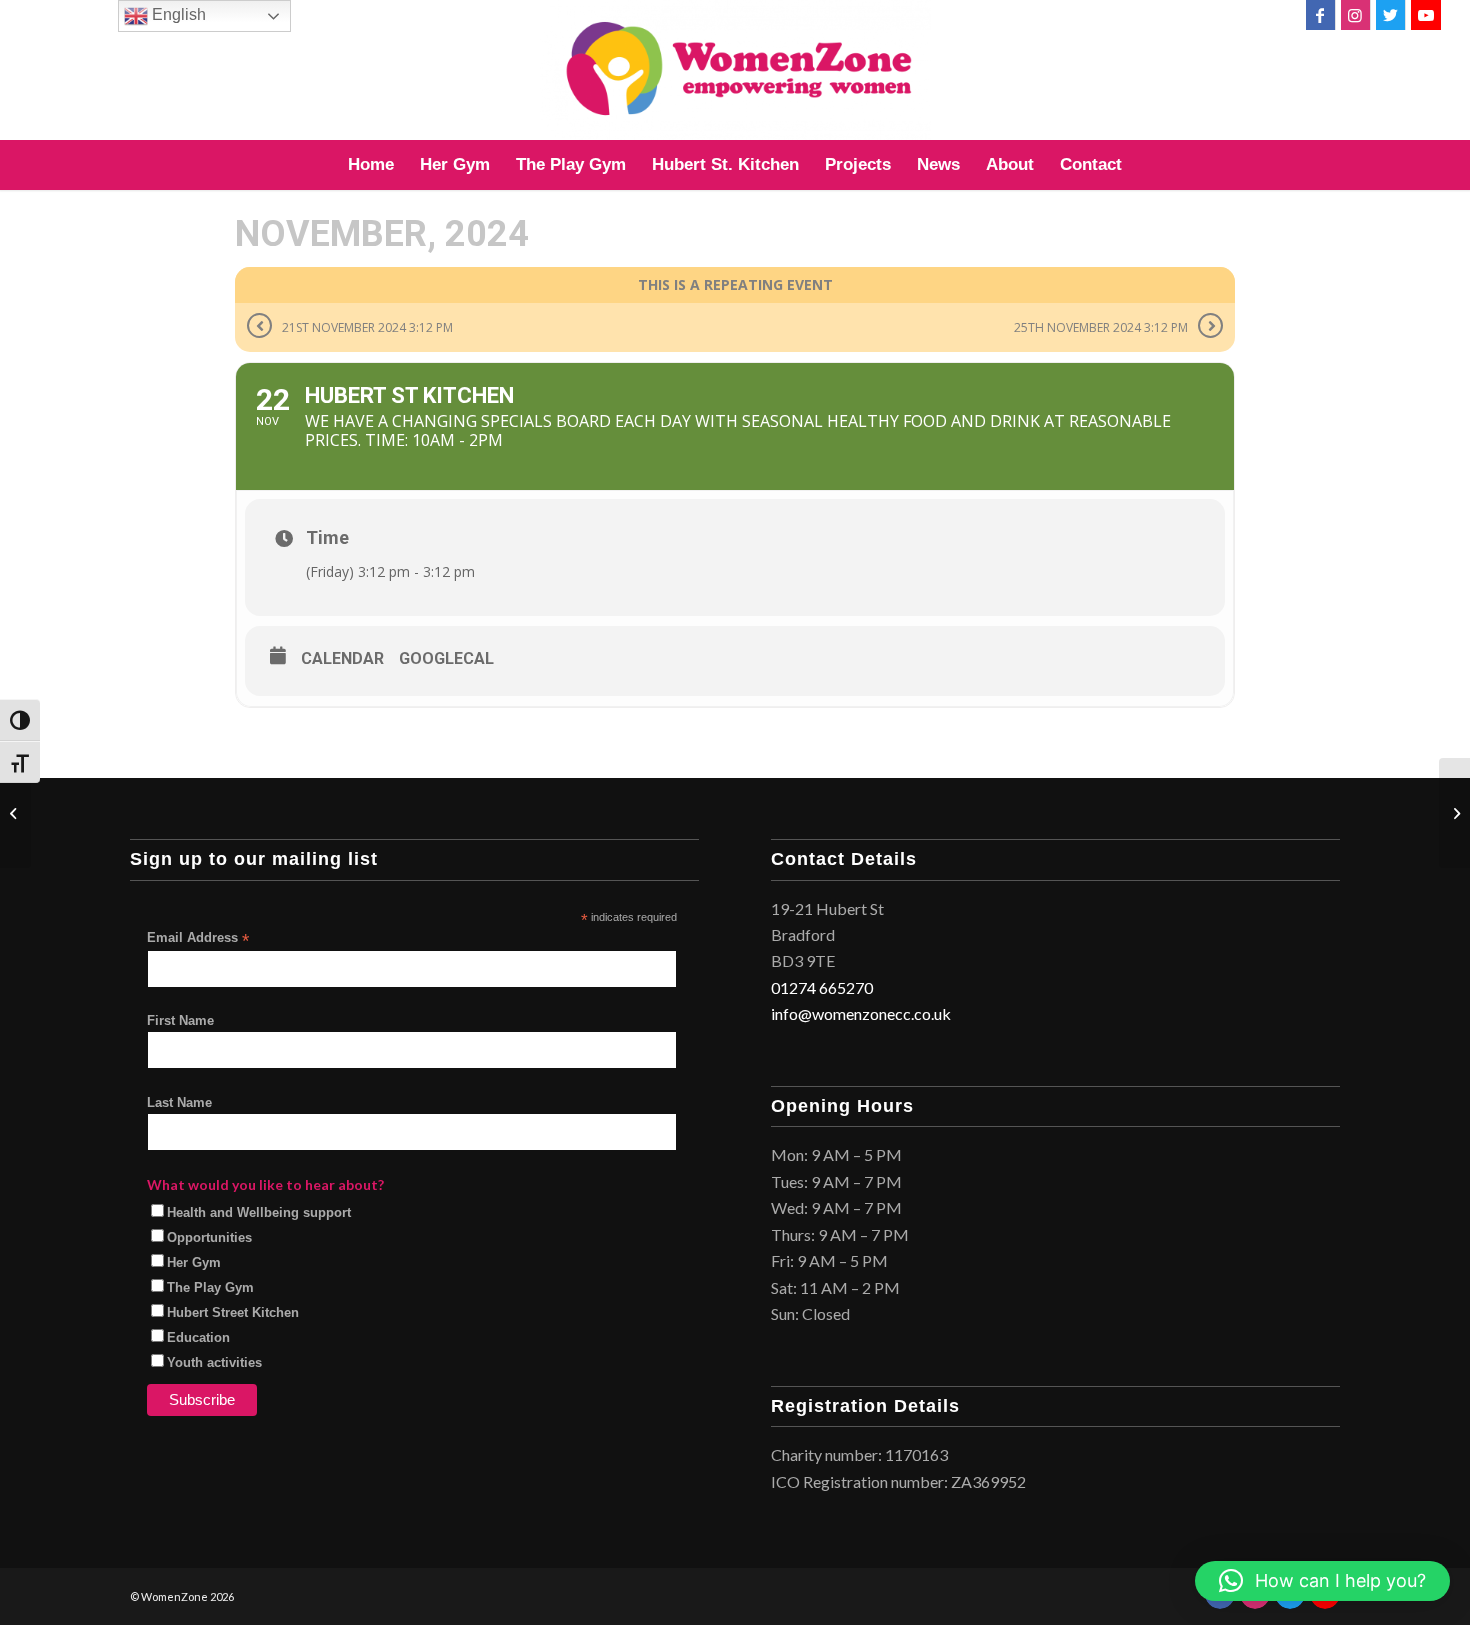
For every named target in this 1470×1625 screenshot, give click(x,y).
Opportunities (209, 1237)
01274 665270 (822, 987)
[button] (1322, 1581)
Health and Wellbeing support (259, 1212)
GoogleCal (446, 658)
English (177, 14)
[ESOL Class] (15, 813)
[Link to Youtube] (1426, 15)
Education (198, 1337)
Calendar (342, 658)
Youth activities (214, 1362)
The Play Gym (210, 1287)
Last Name (179, 1102)
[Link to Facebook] (1320, 15)
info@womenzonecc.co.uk (861, 1013)
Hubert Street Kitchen (233, 1312)
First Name (180, 1020)
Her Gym (194, 1262)
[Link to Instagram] (1355, 15)
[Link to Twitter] (1390, 15)
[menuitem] (371, 165)
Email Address (198, 938)
